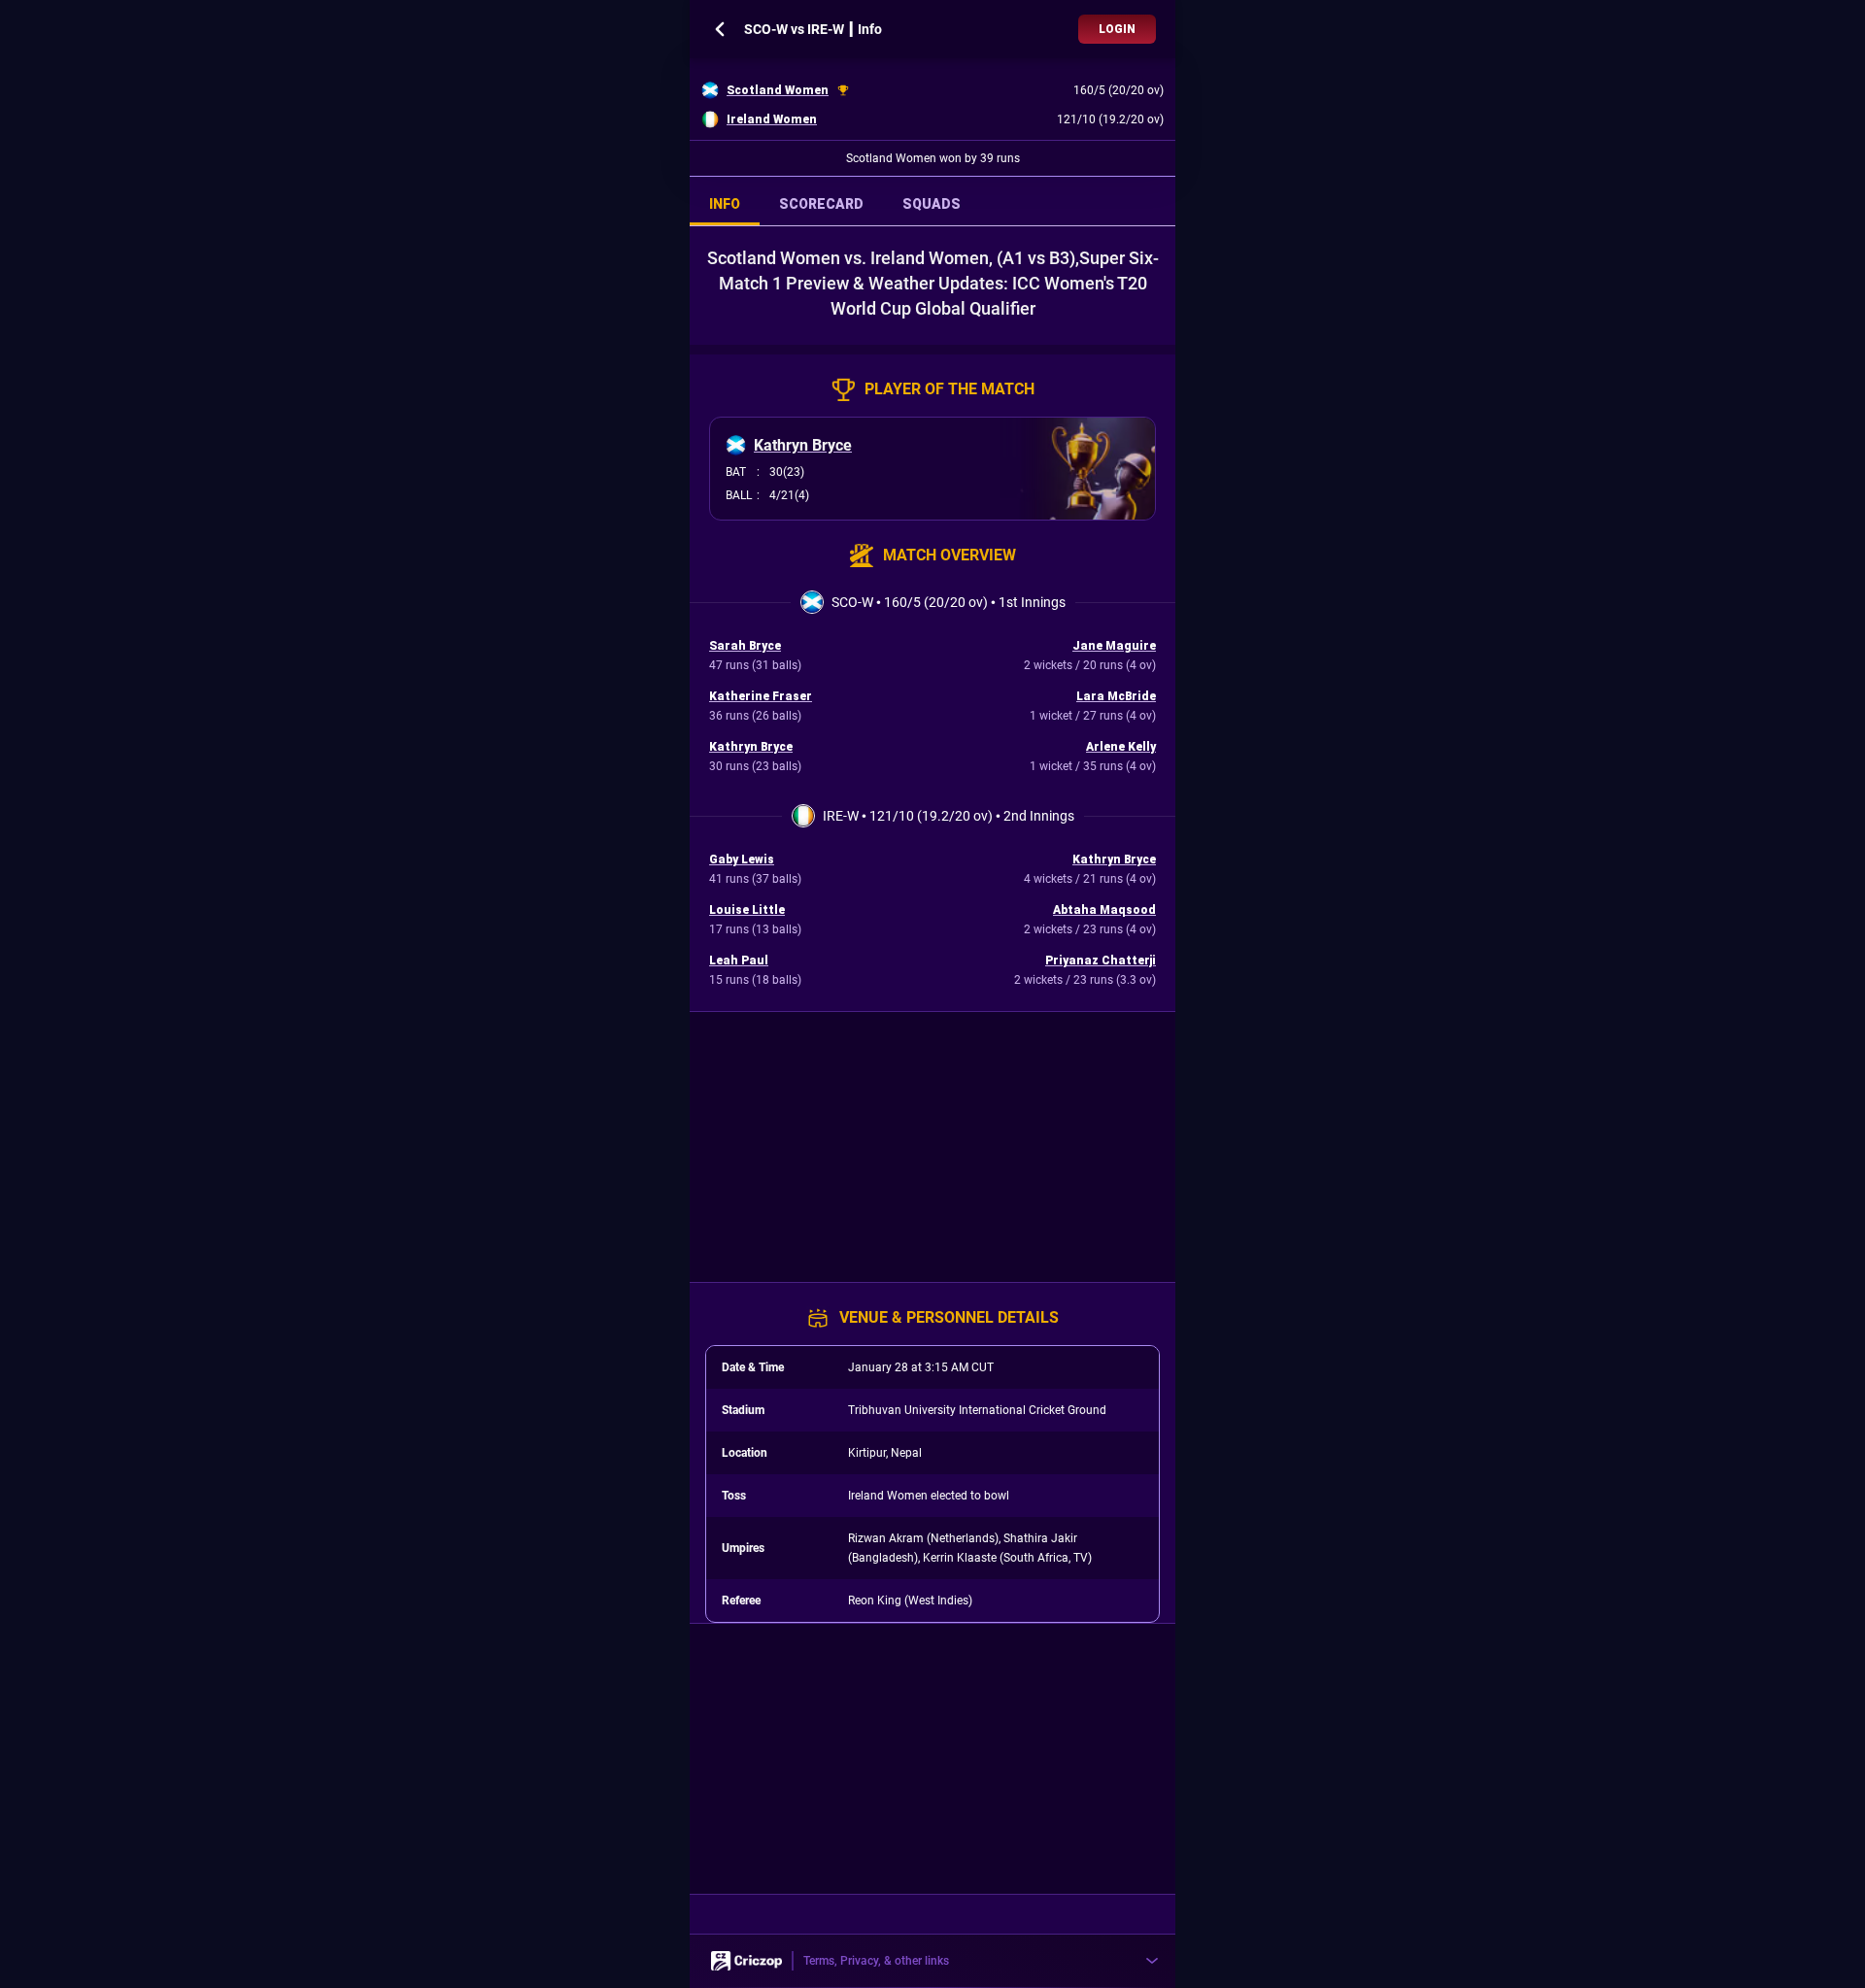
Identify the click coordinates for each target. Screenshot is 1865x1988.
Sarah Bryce (745, 646)
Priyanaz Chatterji (1101, 960)
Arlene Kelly (1121, 747)
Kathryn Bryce (803, 445)
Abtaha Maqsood (1104, 910)
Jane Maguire (1114, 646)
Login (1117, 29)
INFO (725, 204)
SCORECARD (821, 204)
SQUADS (932, 204)
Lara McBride (1116, 696)
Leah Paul (739, 960)
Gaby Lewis (742, 859)
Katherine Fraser (761, 696)
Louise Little (747, 910)
